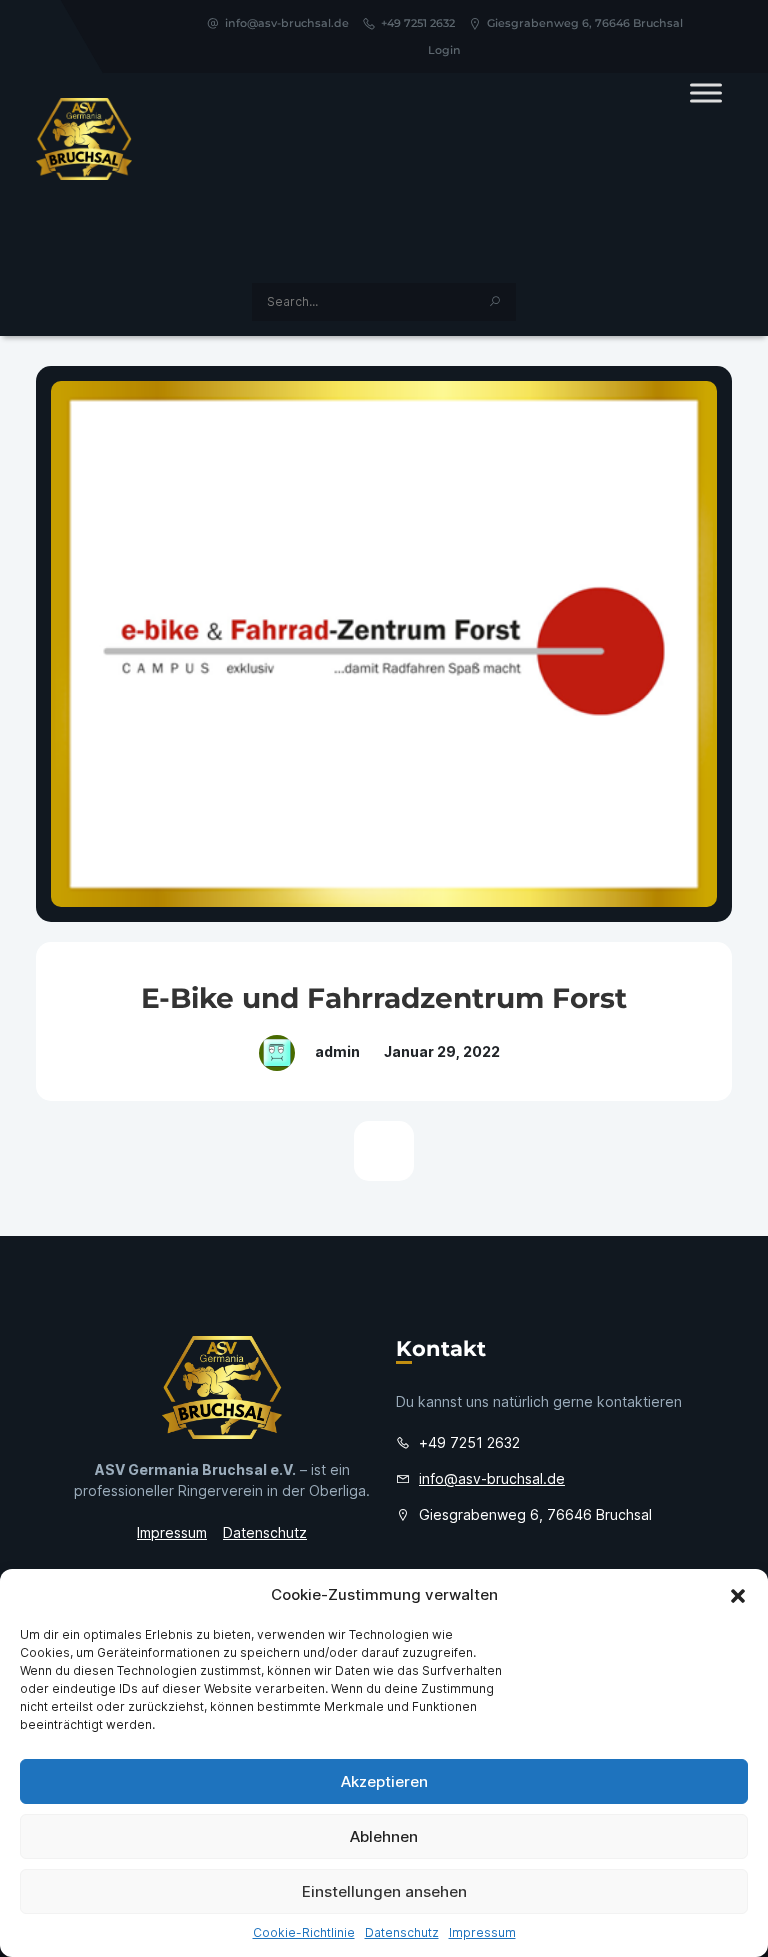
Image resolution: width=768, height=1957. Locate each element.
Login (444, 50)
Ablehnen (384, 1836)
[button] (738, 1595)
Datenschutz (402, 1932)
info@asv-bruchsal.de (287, 23)
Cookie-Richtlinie (304, 1932)
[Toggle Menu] (706, 92)
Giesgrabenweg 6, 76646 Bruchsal (585, 23)
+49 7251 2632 (418, 23)
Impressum (482, 1932)
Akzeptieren (384, 1781)
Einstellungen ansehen (384, 1891)
